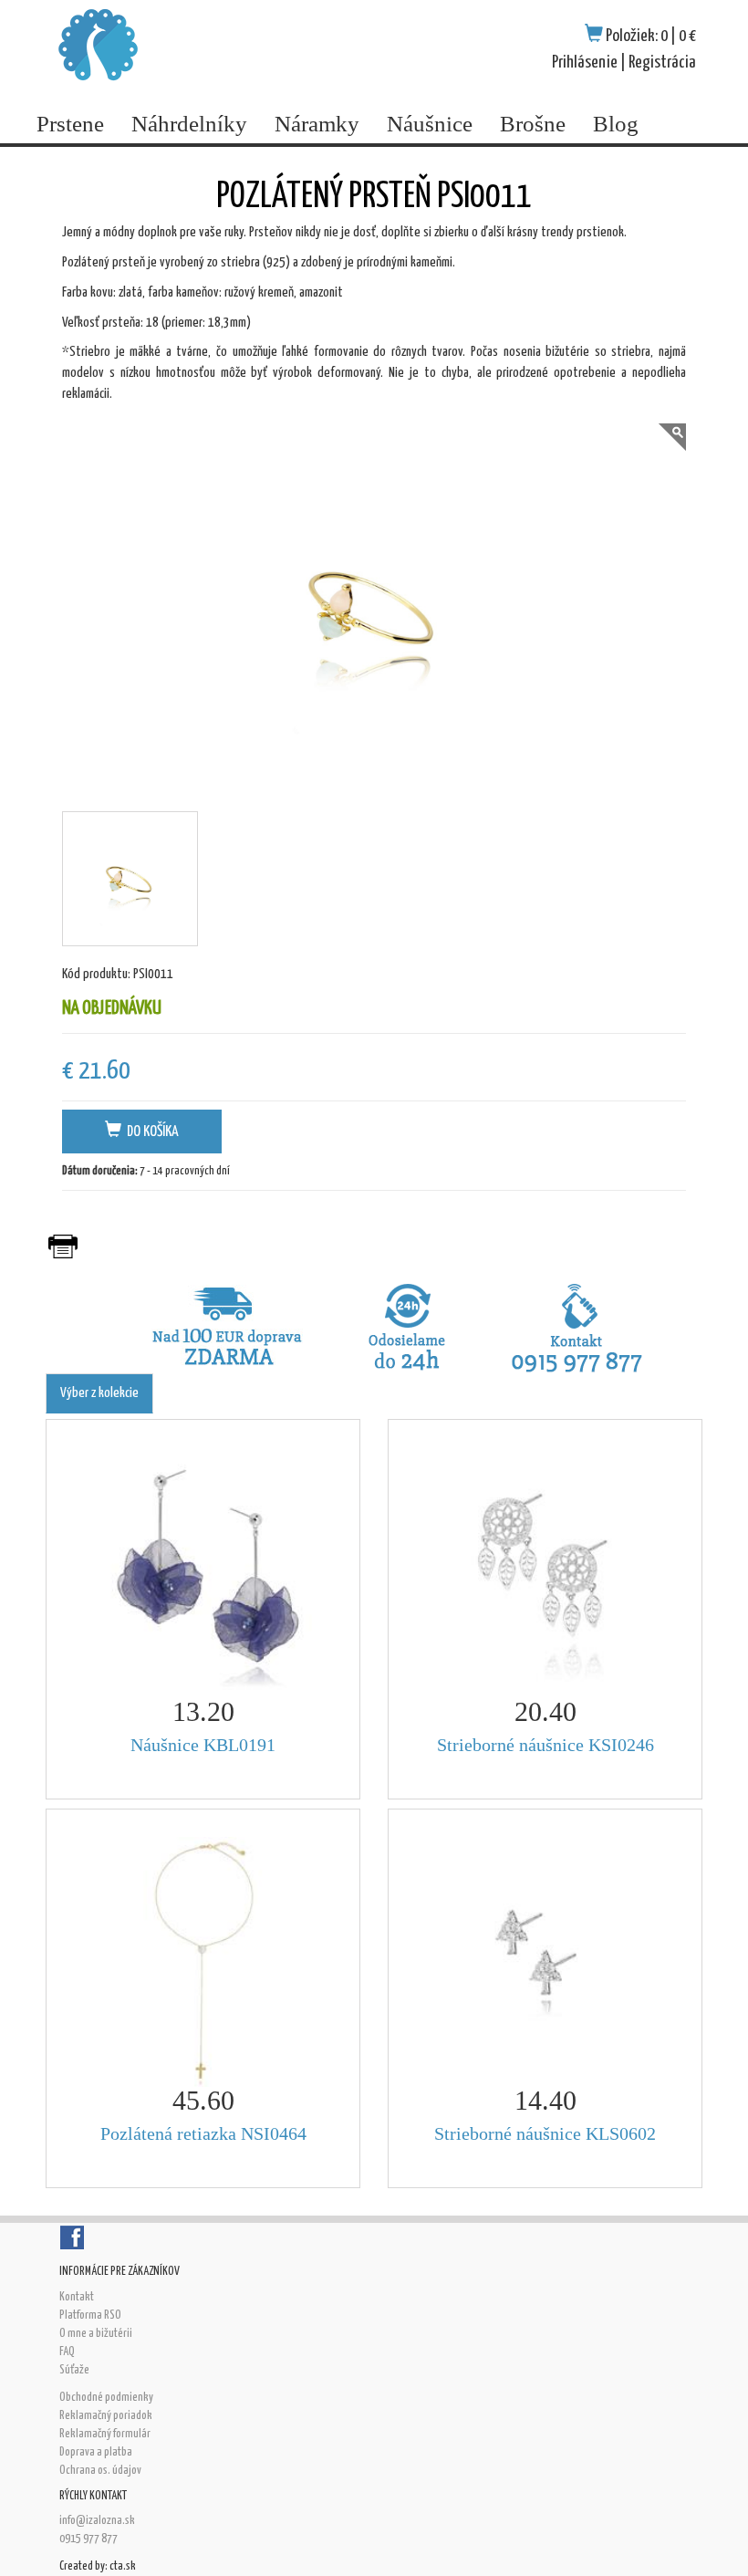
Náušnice (430, 124)
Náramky (317, 124)
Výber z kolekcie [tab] (99, 1393)
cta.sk (123, 2566)
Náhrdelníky (189, 124)
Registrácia (662, 63)
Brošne (533, 124)
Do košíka (150, 1132)
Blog (616, 124)
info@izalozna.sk (97, 2521)
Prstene (70, 124)
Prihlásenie (585, 63)
